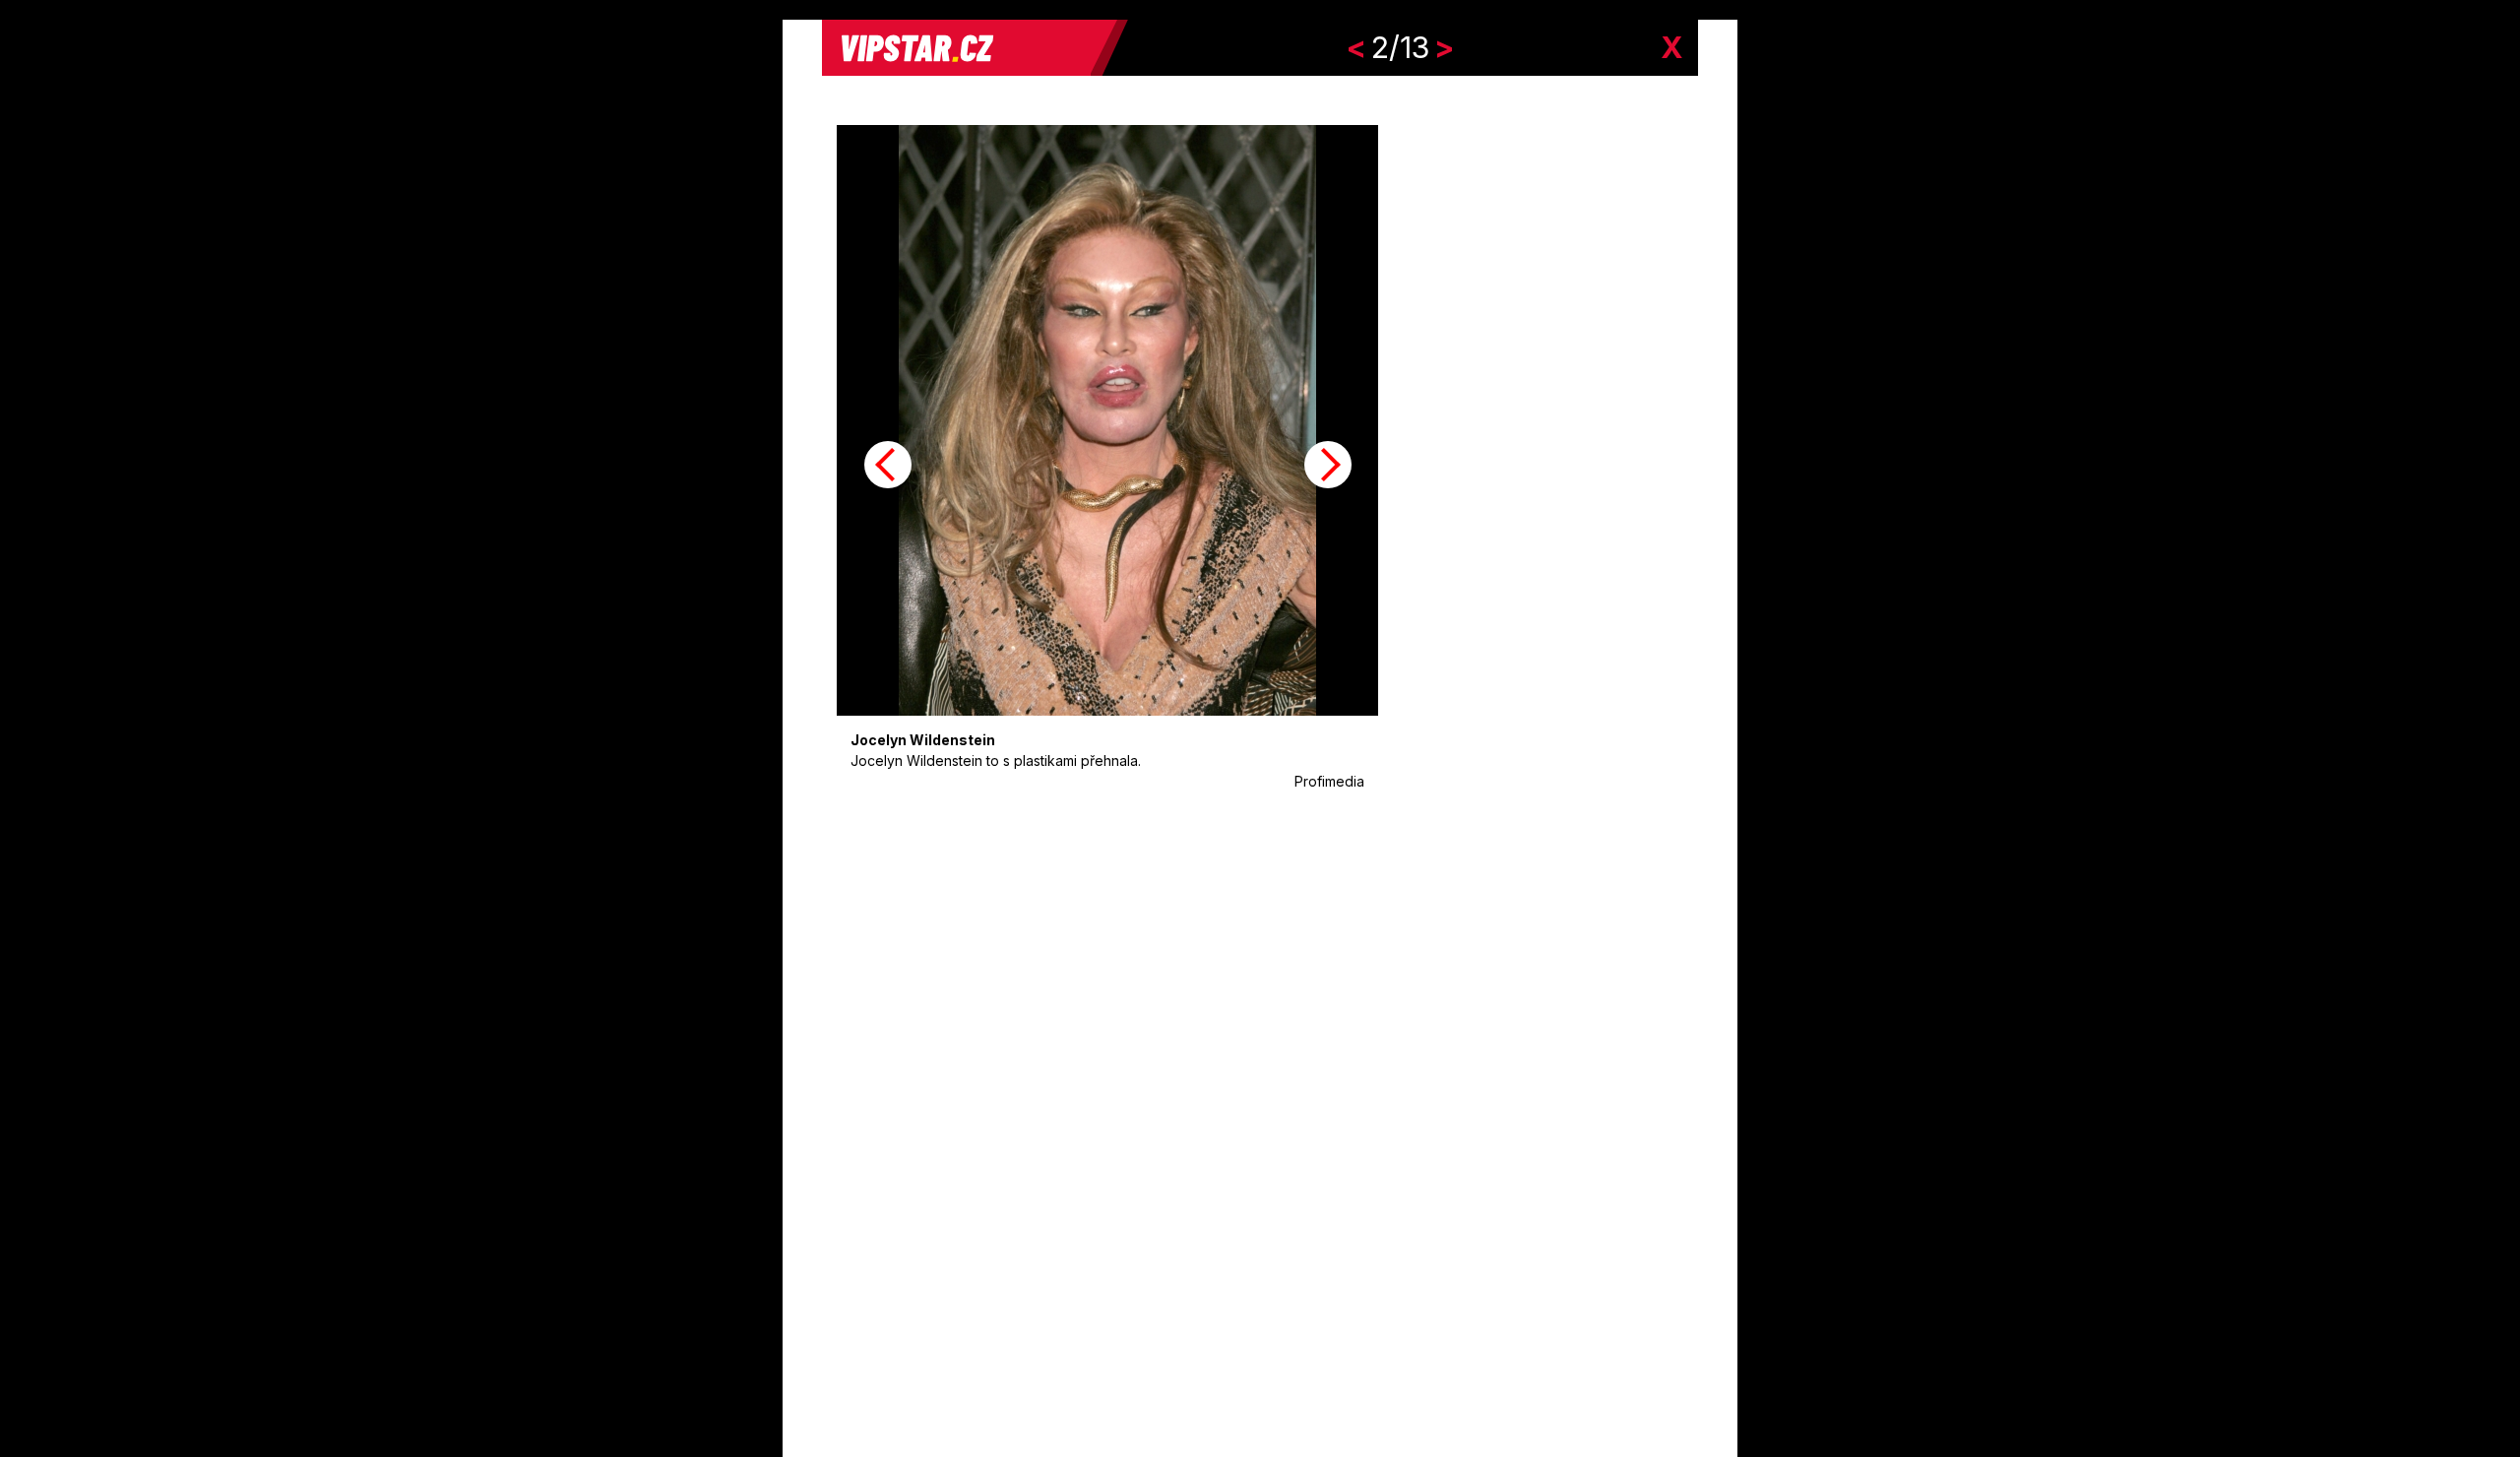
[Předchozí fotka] (888, 465)
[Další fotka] (1328, 465)
